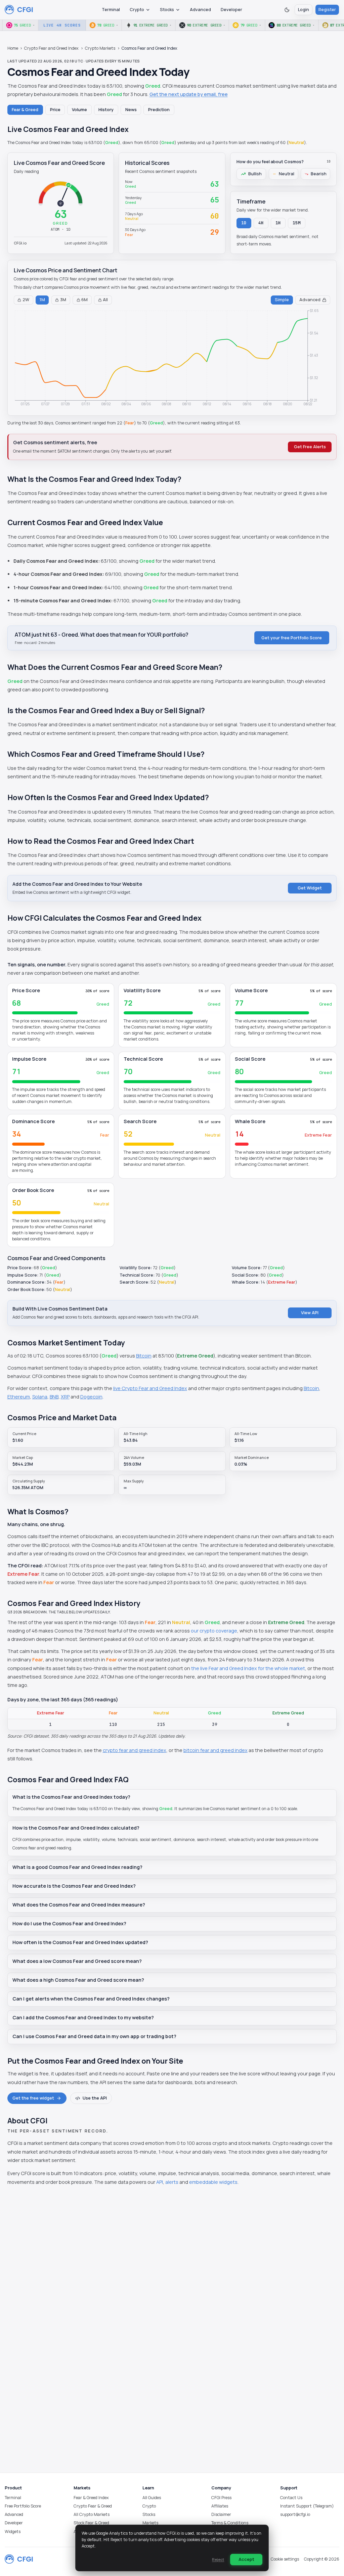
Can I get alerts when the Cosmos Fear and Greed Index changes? (91, 1999)
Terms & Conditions (230, 2523)
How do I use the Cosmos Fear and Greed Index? (69, 1923)
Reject (218, 2559)
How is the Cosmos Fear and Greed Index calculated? (76, 1828)
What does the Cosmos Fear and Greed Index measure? (79, 1905)
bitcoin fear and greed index (216, 1750)
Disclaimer (221, 2514)
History (106, 110)
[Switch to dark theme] (287, 10)
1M (42, 300)
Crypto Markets (100, 48)
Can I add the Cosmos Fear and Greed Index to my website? (83, 2017)
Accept (246, 2559)
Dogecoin (91, 1397)
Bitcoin (144, 1356)
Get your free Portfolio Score (292, 638)
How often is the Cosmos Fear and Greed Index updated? (80, 1942)
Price (55, 110)
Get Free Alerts (310, 447)
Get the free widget (33, 2098)
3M (63, 300)
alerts (172, 2182)
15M (297, 223)
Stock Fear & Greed (91, 2523)
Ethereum (19, 1397)
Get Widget (310, 888)
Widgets (13, 2532)
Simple (282, 300)
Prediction (159, 110)
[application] (172, 359)
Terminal (111, 10)
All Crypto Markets (92, 2514)
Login (304, 10)
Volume (79, 110)
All (105, 300)
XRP (65, 1397)
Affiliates (220, 2506)
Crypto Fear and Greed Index (51, 48)
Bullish (255, 174)
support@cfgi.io (295, 2514)
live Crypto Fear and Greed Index (150, 1388)
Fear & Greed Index (91, 2498)
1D (244, 223)
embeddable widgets (213, 2182)
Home (13, 48)
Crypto (137, 10)
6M (84, 300)
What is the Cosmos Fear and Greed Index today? (71, 1797)
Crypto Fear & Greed (93, 2506)
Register (327, 10)
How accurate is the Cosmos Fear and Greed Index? (74, 1886)
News (131, 110)
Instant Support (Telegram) (307, 2506)
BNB (54, 1397)
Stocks (167, 10)
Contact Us (291, 2498)
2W (26, 300)
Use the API (95, 2098)
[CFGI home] (19, 10)
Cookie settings (285, 2559)
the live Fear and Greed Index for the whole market (248, 1668)
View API (310, 1313)
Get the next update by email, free (189, 94)
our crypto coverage (214, 1631)
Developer (231, 10)
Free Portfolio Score (23, 2506)
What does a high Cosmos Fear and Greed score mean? (78, 1980)
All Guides (152, 2498)
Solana (40, 1397)
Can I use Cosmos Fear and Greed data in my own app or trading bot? (94, 2036)
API (160, 2182)
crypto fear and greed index (135, 1750)
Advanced (200, 10)
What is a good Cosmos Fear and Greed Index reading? (77, 1867)
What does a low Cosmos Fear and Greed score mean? (77, 1961)
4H (261, 223)
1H (278, 223)
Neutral (287, 174)
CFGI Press (221, 2498)
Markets (150, 2523)
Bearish (319, 174)
